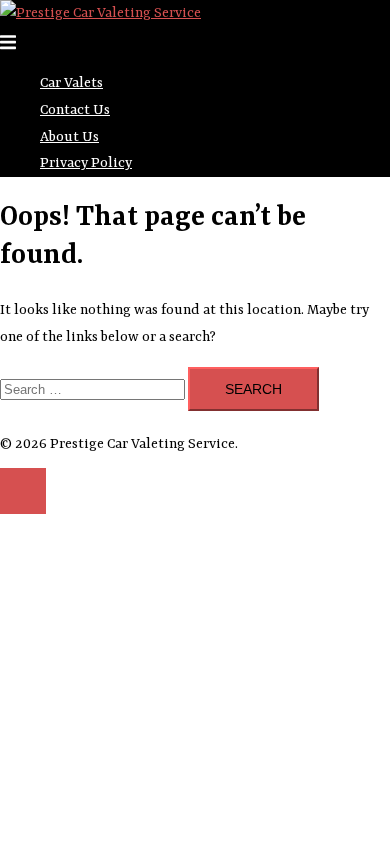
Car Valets (71, 83)
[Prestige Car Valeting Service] (100, 13)
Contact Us (75, 110)
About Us (69, 137)
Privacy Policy (86, 163)
